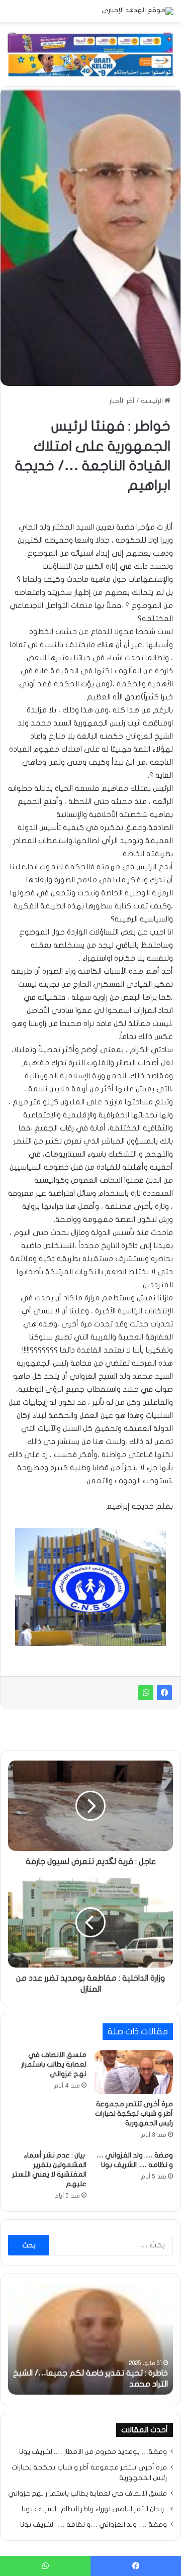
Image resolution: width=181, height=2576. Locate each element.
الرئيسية (153, 401)
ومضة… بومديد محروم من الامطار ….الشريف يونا (93, 2452)
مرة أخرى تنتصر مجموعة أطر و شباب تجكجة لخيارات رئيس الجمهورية (134, 2114)
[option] (90, 2339)
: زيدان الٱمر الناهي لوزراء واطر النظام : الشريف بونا (94, 2509)
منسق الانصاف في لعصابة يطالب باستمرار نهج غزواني (54, 2064)
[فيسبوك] (164, 1693)
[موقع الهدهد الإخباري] (138, 11)
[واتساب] (146, 1693)
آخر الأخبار (122, 401)
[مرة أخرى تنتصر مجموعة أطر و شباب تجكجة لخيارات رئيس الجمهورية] (134, 2072)
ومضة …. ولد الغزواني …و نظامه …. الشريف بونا (94, 2525)
